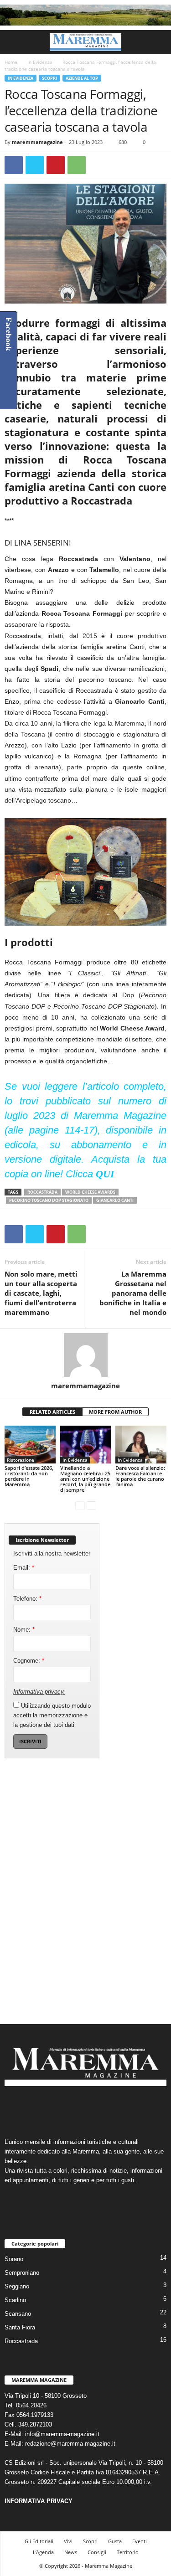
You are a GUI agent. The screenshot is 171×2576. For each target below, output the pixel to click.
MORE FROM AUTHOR (115, 1412)
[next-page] (91, 1505)
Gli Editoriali (39, 2541)
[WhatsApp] (77, 165)
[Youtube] (114, 2108)
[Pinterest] (56, 165)
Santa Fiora (20, 2327)
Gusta (115, 2541)
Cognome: (29, 1661)
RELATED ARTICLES (52, 1412)
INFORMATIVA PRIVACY (39, 2501)
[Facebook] (14, 165)
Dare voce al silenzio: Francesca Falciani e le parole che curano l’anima (140, 1476)
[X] (35, 165)
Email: (24, 1568)
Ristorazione (21, 1460)
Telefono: (27, 1599)
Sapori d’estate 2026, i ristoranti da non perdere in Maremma (29, 1476)
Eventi (140, 2541)
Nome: (24, 1630)
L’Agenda (43, 2552)
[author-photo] (85, 1355)
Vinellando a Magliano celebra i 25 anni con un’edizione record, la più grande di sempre (85, 1479)
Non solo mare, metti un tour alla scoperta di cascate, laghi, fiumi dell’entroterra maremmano (41, 1293)
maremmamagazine (37, 142)
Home (11, 62)
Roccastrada (42, 1192)
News (71, 2552)
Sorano (14, 2259)
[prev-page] (80, 1505)
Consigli (97, 2552)
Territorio (128, 2552)
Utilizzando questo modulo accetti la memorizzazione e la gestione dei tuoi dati (52, 1715)
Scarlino (15, 2300)
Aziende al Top (82, 78)
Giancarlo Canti (115, 1200)
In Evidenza (40, 62)
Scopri (49, 78)
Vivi (68, 2541)
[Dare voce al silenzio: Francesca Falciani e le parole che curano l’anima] (141, 1445)
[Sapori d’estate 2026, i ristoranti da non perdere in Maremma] (30, 1445)
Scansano (18, 2314)
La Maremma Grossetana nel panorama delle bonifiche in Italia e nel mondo (133, 1293)
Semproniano (22, 2273)
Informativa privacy (38, 1692)
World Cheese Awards (90, 1192)
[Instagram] (77, 2108)
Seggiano (17, 2286)
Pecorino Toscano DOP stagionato (49, 1200)
